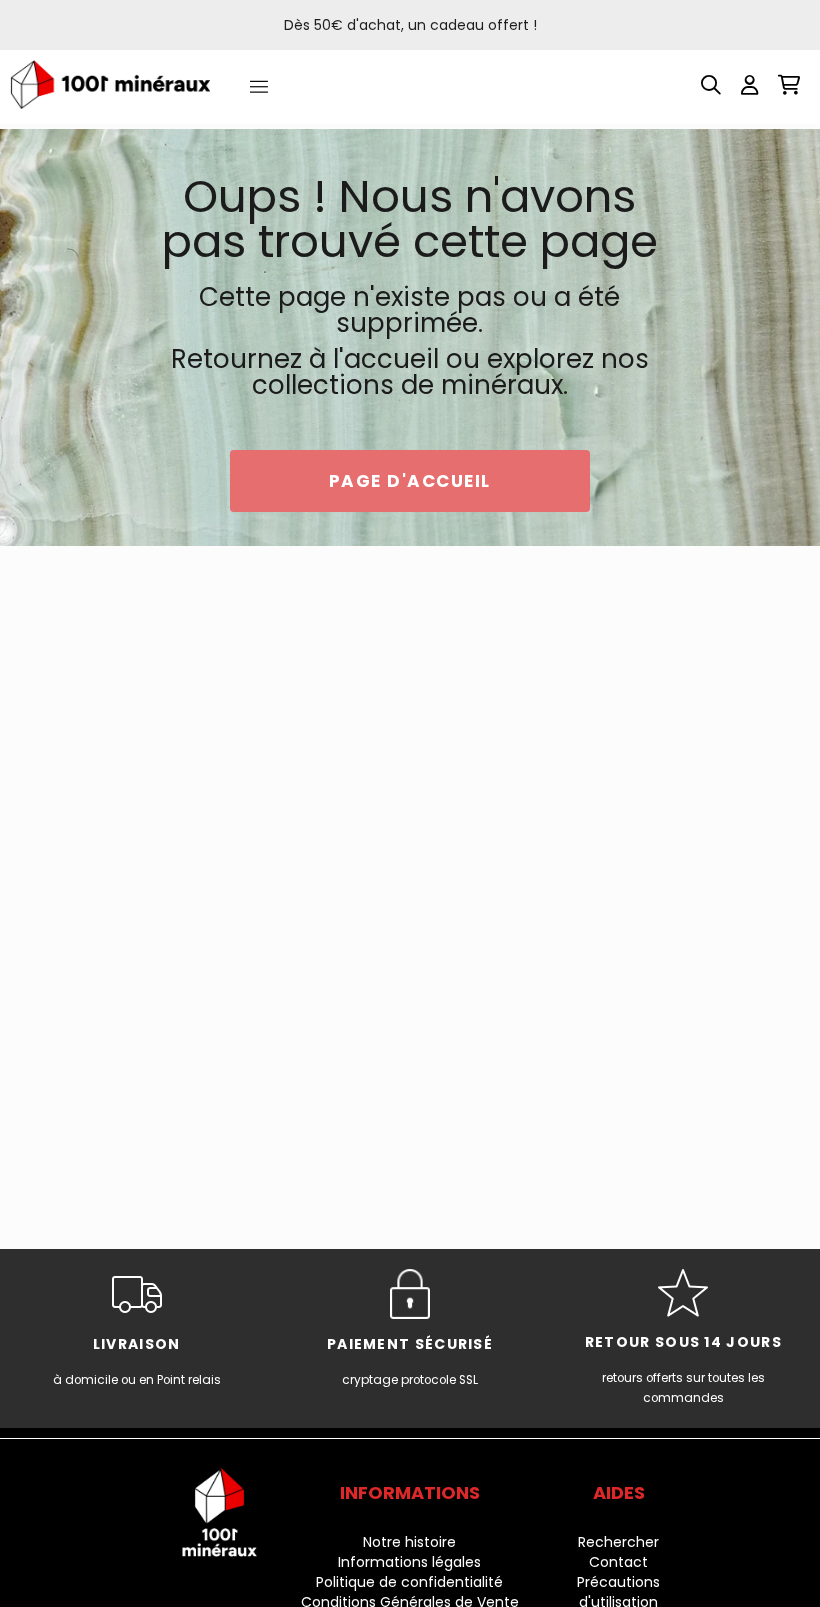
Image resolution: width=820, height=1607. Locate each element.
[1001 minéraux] (110, 84)
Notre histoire (409, 1542)
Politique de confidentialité (409, 1582)
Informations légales (409, 1562)
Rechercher (618, 1542)
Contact (618, 1562)
